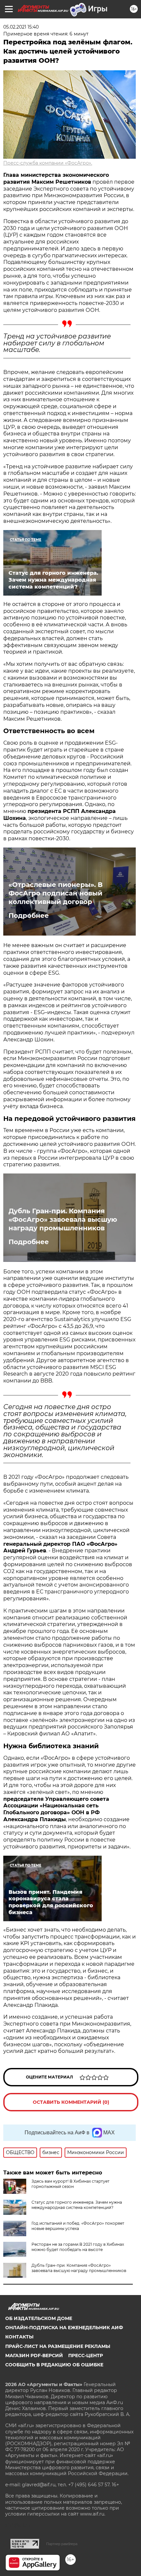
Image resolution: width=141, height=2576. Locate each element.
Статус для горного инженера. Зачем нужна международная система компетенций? (77, 2205)
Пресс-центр (86, 2356)
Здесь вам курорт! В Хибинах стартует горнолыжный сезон (70, 2184)
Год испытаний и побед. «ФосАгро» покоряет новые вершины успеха (78, 2226)
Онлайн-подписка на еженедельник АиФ (64, 2328)
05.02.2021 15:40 (21, 27)
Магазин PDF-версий (34, 2356)
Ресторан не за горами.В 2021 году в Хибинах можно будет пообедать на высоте (78, 2247)
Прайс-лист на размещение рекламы (58, 2346)
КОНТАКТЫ (19, 2337)
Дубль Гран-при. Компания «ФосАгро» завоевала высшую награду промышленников (63, 1219)
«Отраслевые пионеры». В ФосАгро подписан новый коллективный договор (56, 893)
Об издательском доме (39, 2318)
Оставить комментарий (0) (71, 2102)
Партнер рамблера (62, 2544)
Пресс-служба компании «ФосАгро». (48, 163)
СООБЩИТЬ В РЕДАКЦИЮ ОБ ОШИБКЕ (54, 2365)
